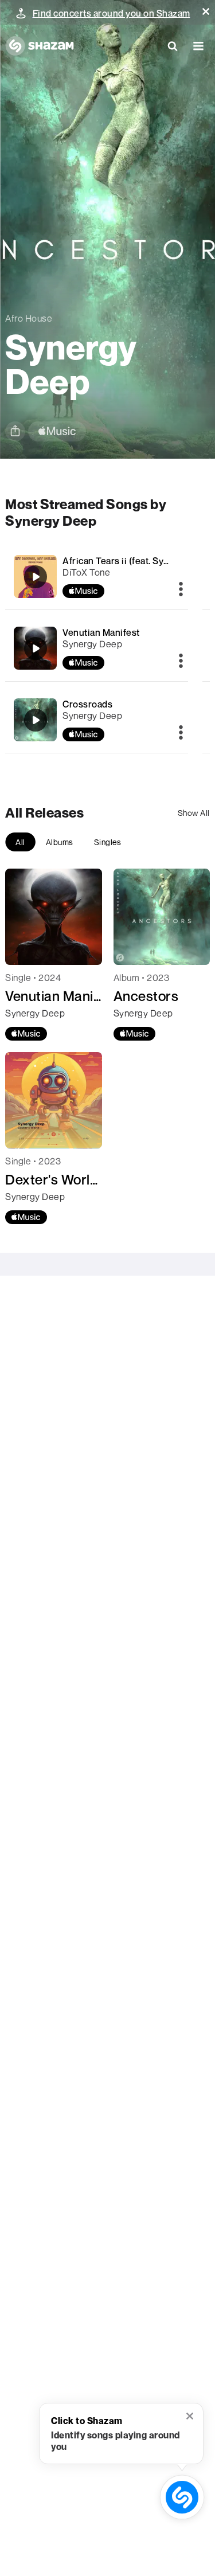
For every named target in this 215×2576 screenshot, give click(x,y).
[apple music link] (57, 431)
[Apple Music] (26, 1034)
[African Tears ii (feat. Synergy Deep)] (36, 577)
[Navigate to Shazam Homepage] (40, 46)
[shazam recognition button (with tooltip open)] (182, 2497)
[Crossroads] (36, 720)
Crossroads (87, 704)
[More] (181, 590)
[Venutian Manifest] (36, 648)
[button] (206, 11)
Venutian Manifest (101, 632)
